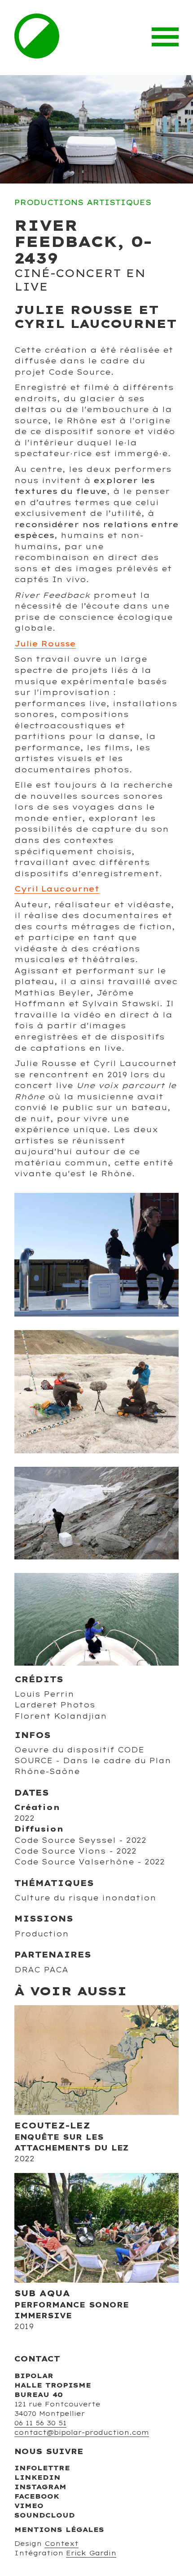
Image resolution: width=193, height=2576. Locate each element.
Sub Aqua (42, 2293)
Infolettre (42, 2468)
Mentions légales (59, 2530)
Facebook (37, 2496)
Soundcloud (45, 2515)
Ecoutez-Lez (52, 2125)
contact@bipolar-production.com (82, 2433)
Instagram (40, 2487)
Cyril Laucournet (57, 889)
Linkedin (37, 2477)
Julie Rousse (45, 644)
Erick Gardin (91, 2553)
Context (61, 2544)
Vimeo (29, 2506)
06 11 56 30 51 (40, 2423)
